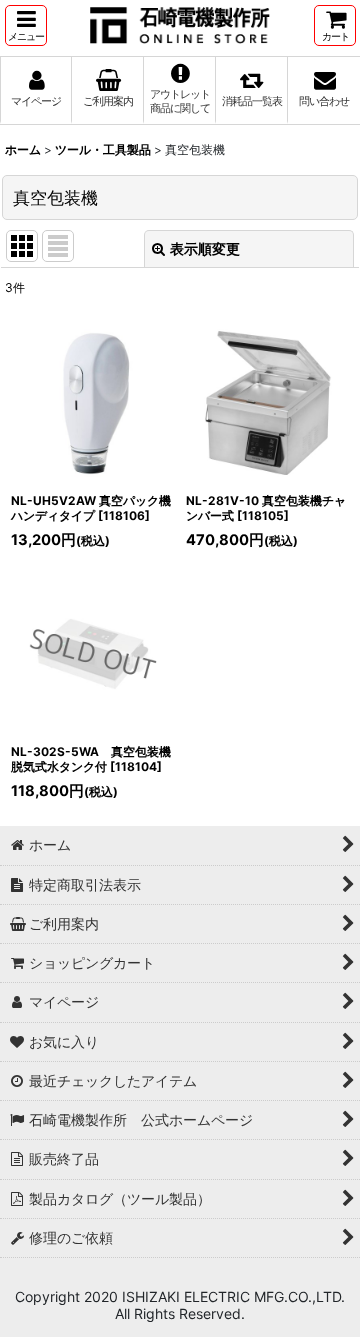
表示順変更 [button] (205, 248)
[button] (26, 25)
